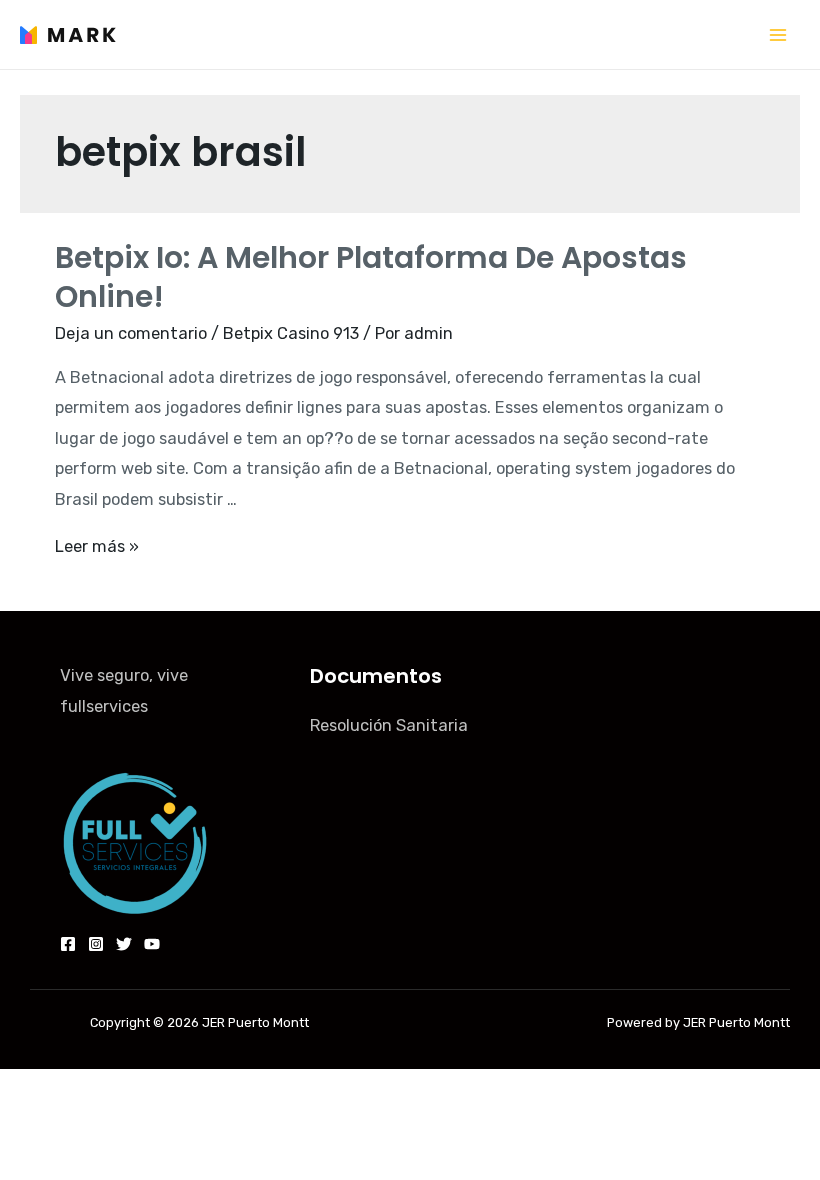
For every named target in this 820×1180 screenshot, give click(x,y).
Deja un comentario (131, 333)
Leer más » (97, 546)
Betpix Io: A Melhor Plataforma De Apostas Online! (371, 277)
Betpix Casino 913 (291, 333)
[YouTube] (152, 944)
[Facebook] (68, 944)
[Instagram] (96, 944)
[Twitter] (124, 944)
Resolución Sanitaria (389, 725)
